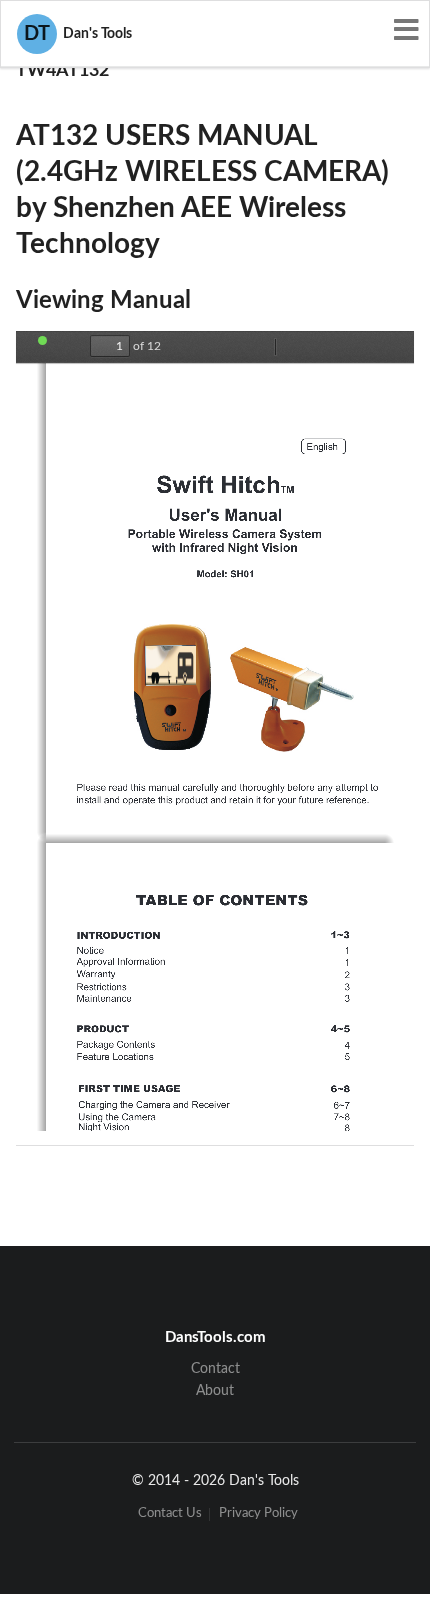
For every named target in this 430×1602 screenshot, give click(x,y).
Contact (215, 1369)
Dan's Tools (78, 34)
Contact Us (170, 1514)
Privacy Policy (258, 1514)
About (215, 1391)
